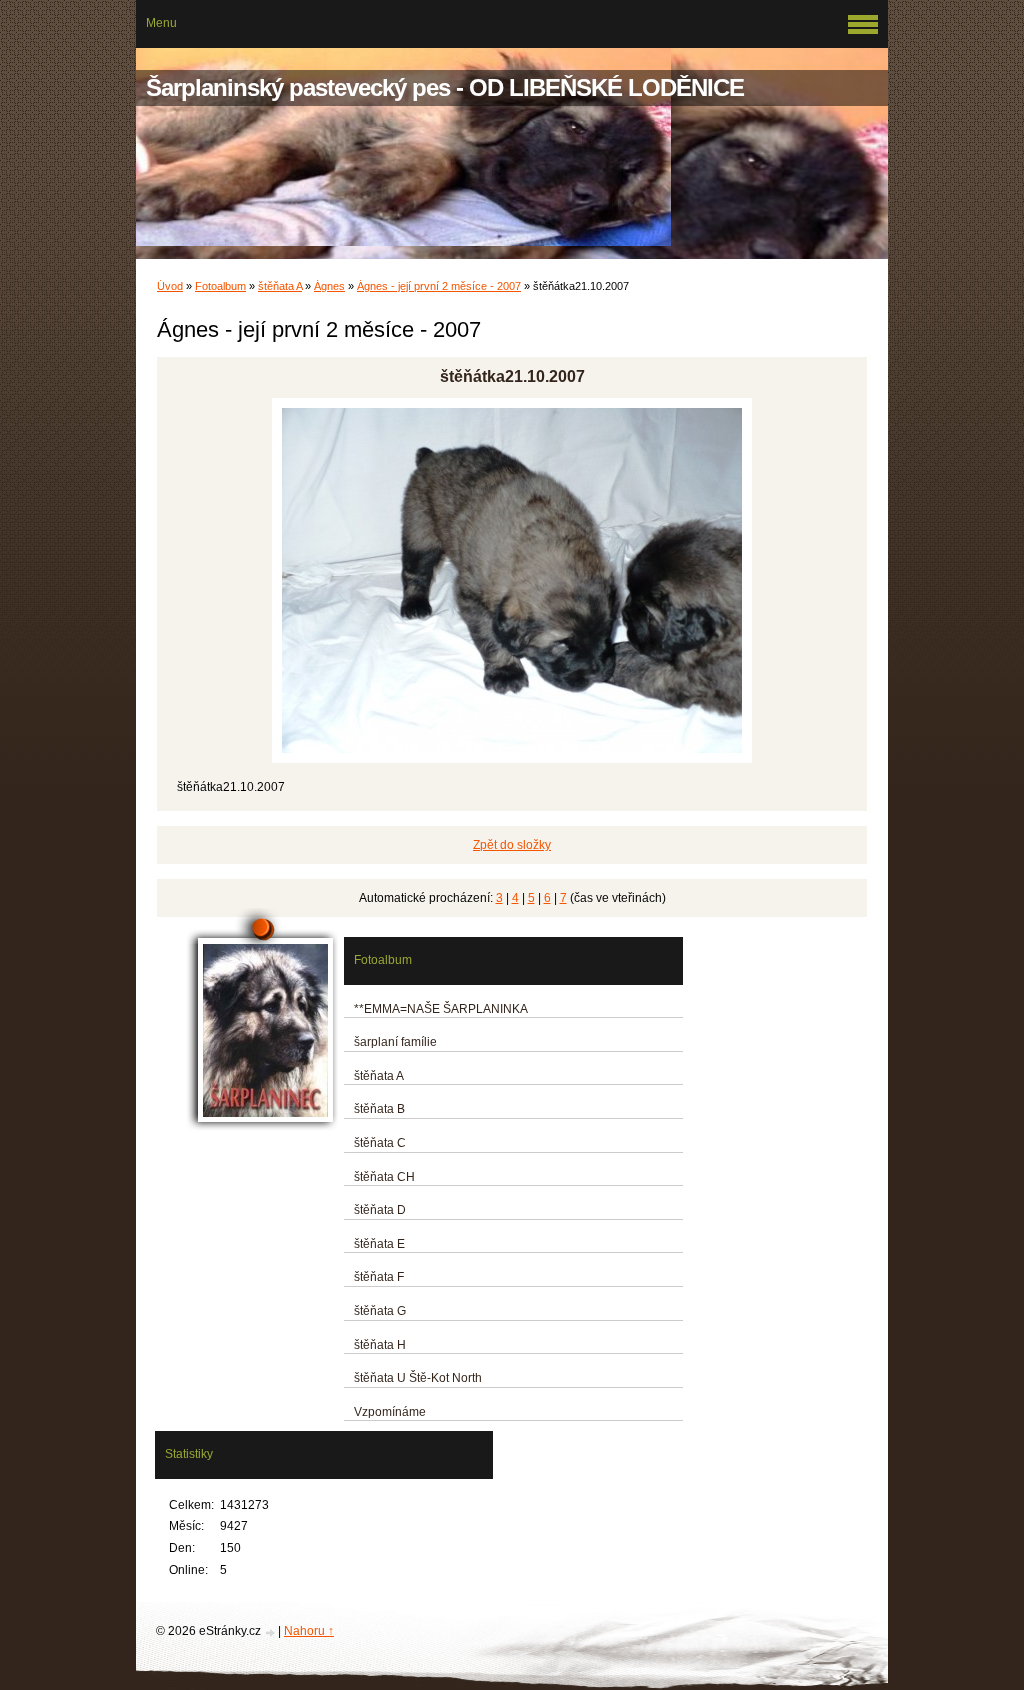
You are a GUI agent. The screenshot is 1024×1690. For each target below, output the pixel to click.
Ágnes (329, 286)
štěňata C (380, 1143)
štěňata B (379, 1109)
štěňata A (280, 286)
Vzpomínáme (390, 1412)
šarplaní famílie (395, 1042)
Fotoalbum (220, 286)
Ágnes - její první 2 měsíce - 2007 (439, 286)
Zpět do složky (512, 845)
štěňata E (379, 1244)
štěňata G (380, 1311)
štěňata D (380, 1210)
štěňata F (379, 1277)
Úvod (170, 286)
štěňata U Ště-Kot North (418, 1378)
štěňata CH (384, 1177)
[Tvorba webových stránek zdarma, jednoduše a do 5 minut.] (271, 1632)
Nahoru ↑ (309, 1631)
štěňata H (380, 1345)
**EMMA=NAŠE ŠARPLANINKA (441, 1009)
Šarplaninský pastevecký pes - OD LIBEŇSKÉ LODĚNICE (445, 87)
